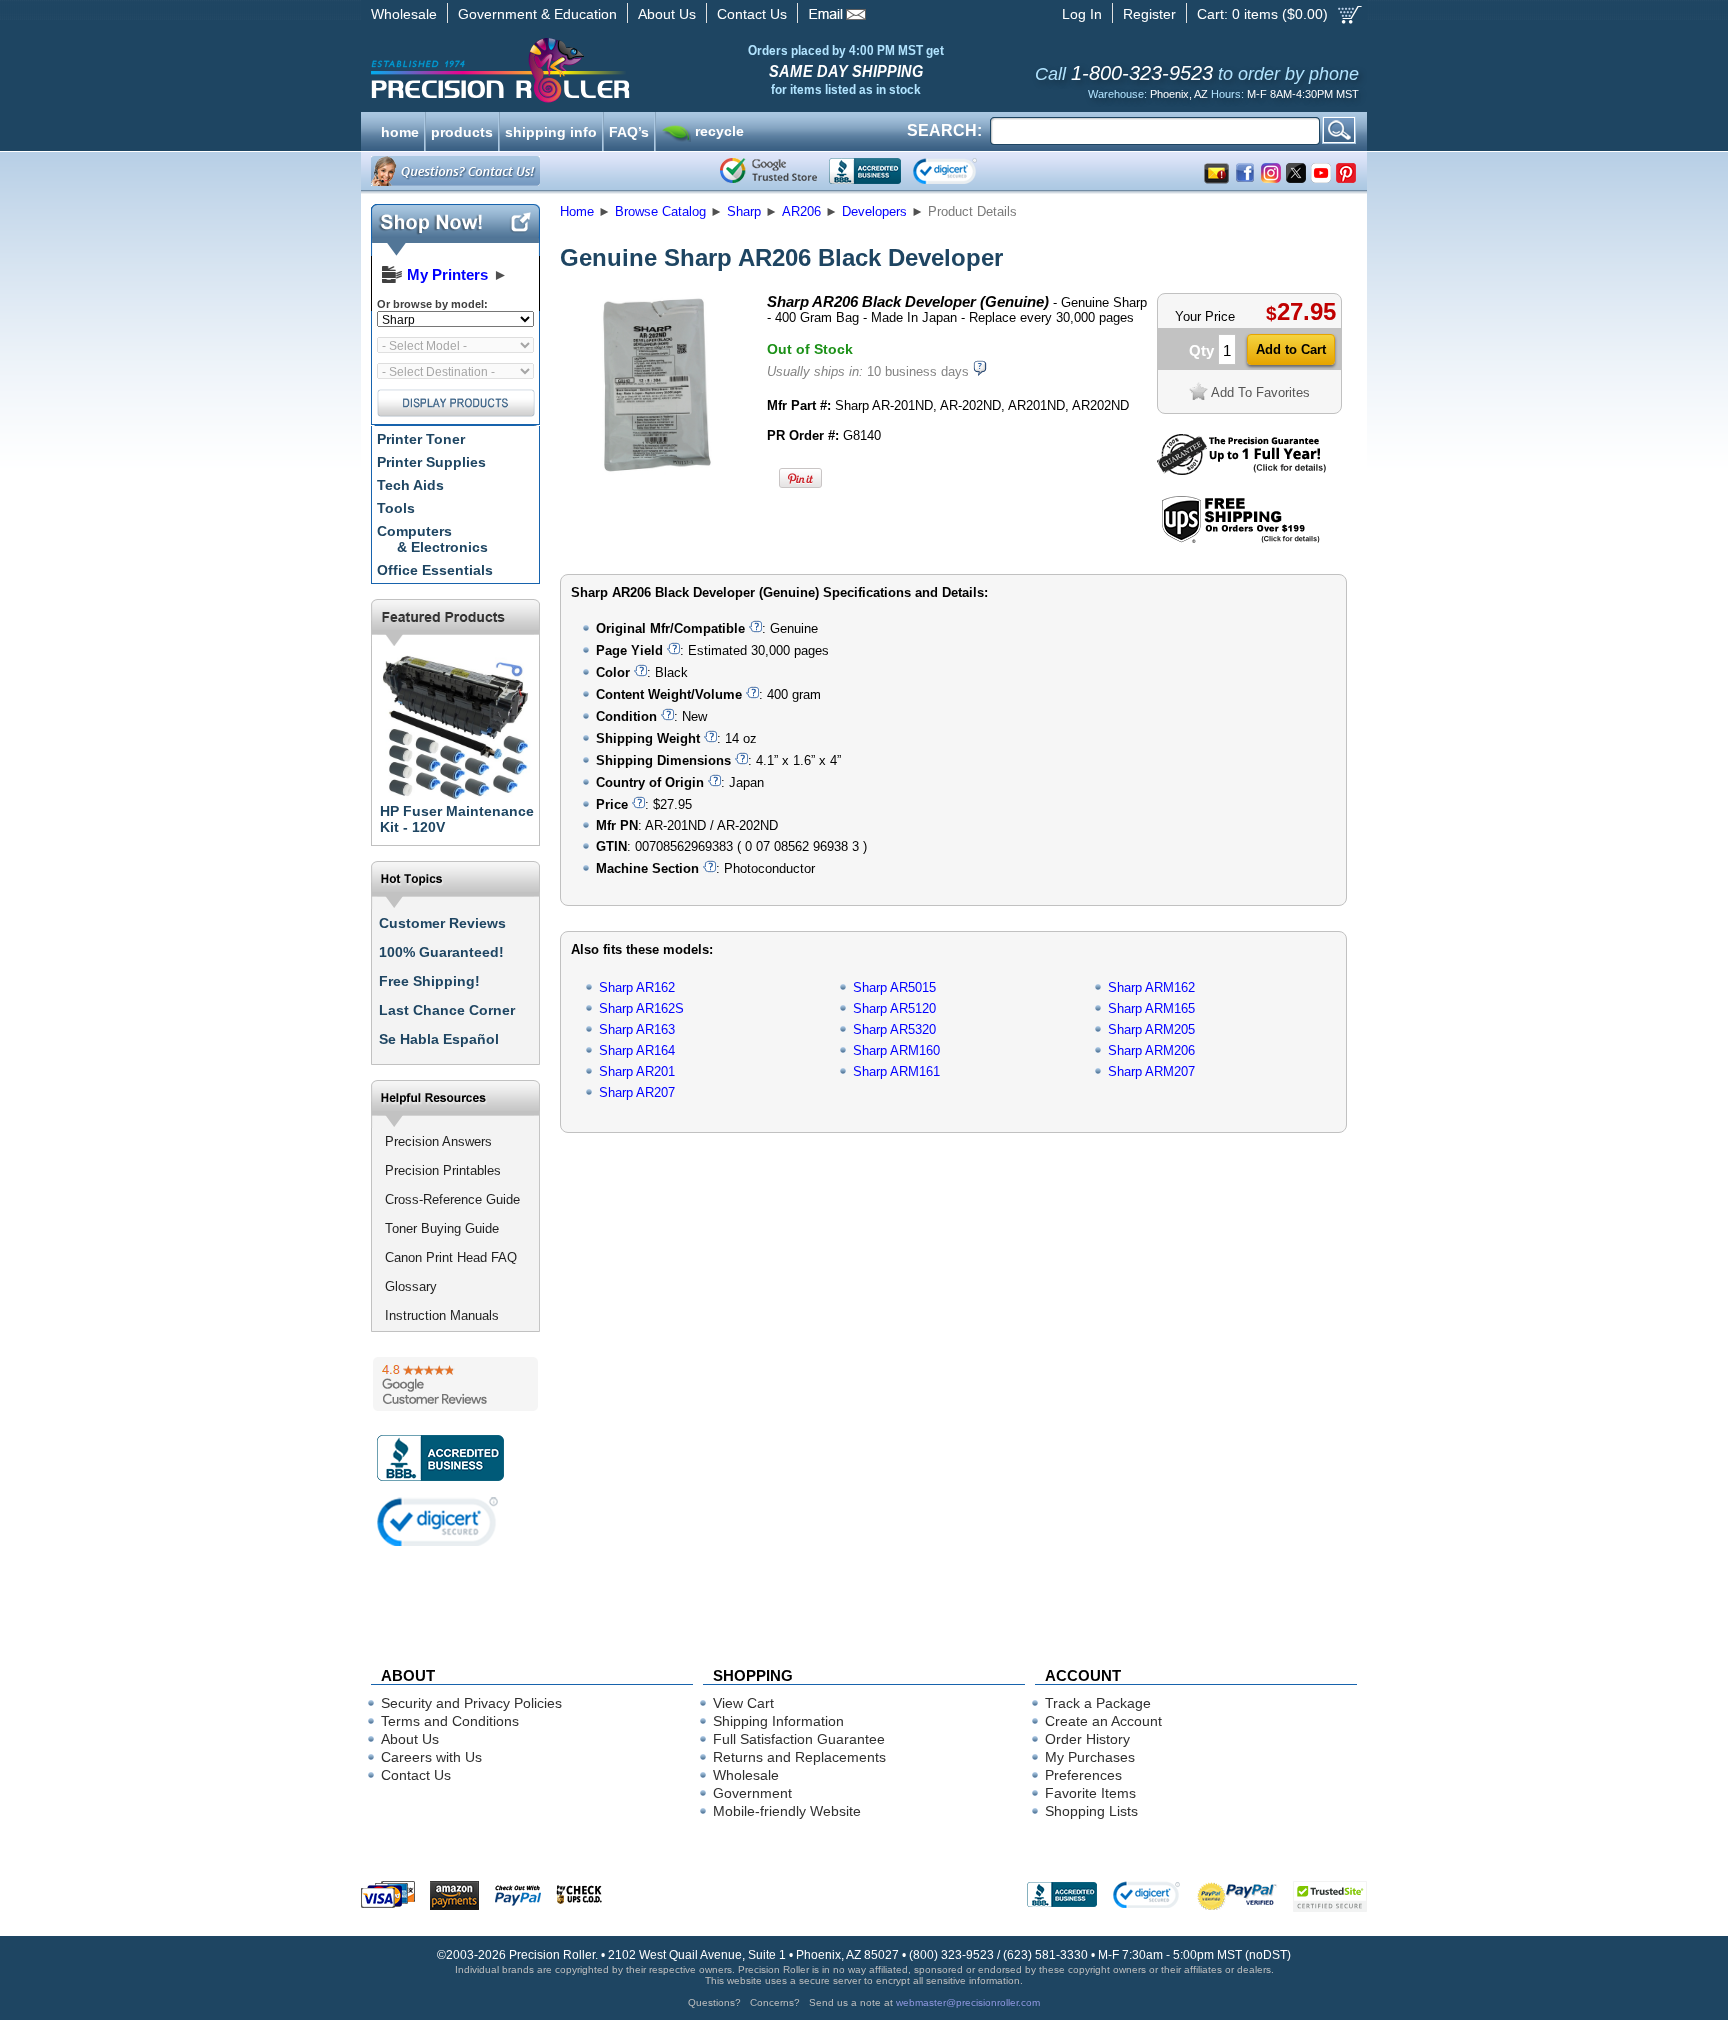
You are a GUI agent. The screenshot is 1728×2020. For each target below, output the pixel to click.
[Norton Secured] (961, 171)
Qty (1201, 350)
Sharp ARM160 (896, 1050)
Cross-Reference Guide (452, 1199)
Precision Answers (438, 1141)
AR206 (801, 211)
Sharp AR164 (637, 1050)
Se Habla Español (439, 1039)
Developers (874, 211)
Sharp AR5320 (894, 1029)
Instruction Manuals (442, 1315)
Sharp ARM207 (1151, 1071)
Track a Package (1098, 1703)
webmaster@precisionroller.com (968, 2002)
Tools (396, 508)
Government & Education (537, 14)
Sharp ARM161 (896, 1071)
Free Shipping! (429, 981)
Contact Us (752, 14)
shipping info (551, 130)
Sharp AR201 (637, 1071)
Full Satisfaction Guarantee (799, 1739)
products (462, 130)
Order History (1087, 1739)
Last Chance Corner (447, 1010)
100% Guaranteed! (441, 952)
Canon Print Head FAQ (451, 1257)
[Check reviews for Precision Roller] (455, 1384)
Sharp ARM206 (1151, 1050)
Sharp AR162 (637, 987)
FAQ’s (629, 130)
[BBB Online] (865, 171)
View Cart (743, 1703)
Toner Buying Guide (442, 1228)
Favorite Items (1090, 1793)
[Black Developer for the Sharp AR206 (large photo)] (657, 472)
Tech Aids (410, 485)
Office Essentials (435, 570)
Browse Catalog (660, 211)
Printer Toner (421, 439)
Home (577, 211)
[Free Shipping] (1240, 539)
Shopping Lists (1091, 1811)
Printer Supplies (431, 462)
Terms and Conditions (450, 1721)
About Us (667, 14)
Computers (432, 539)
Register (1149, 14)
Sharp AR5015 (894, 987)
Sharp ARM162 (1151, 987)
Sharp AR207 (637, 1092)
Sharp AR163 (637, 1029)
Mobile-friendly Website (787, 1811)
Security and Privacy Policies (471, 1703)
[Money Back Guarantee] (1241, 470)
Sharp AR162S (641, 1008)
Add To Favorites (1260, 392)
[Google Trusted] (768, 171)
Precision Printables (443, 1170)
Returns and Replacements (799, 1757)
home (400, 130)
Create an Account (1103, 1721)
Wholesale (404, 14)
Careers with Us (431, 1757)
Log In (1082, 14)
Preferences (1083, 1775)
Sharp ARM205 (1151, 1029)
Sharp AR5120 (894, 1008)
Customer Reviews (442, 923)
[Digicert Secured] (438, 1521)
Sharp (744, 211)
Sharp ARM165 (1151, 1008)
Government (752, 1793)
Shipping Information (778, 1721)
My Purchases (1090, 1757)
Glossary (411, 1286)
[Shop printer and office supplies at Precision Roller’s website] (604, 70)
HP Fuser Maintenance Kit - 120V (457, 819)
